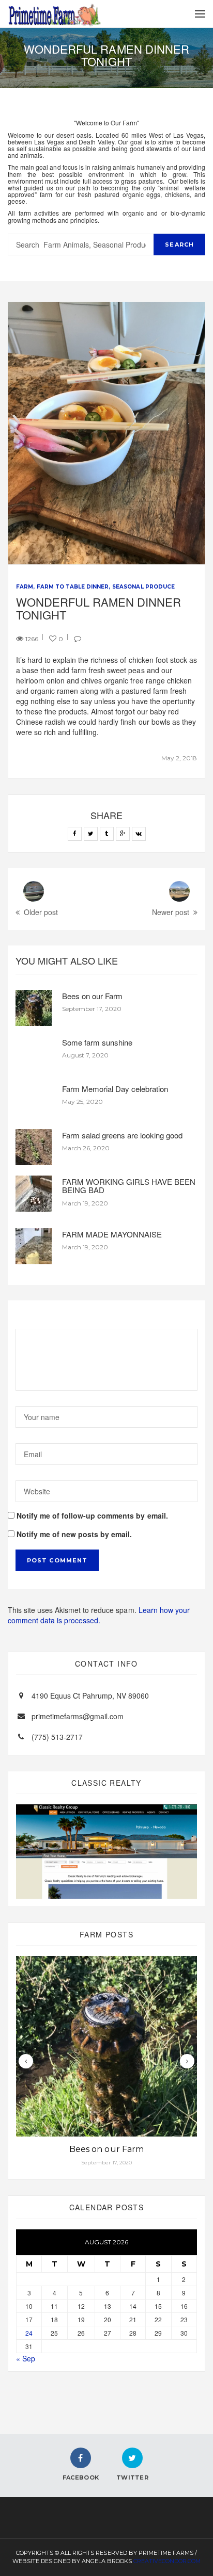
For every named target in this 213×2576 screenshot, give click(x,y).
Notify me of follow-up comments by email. (92, 1515)
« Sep (26, 2358)
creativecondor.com (167, 2561)
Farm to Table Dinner (73, 587)
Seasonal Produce (143, 587)
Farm (25, 587)
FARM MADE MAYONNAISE (112, 1234)
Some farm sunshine (97, 1042)
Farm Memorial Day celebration (115, 1089)
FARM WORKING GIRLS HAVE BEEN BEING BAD (129, 1186)
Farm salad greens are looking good (123, 1135)
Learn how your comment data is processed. (99, 1615)
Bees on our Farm (92, 996)
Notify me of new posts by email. (74, 1534)
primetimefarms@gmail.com (78, 1716)
